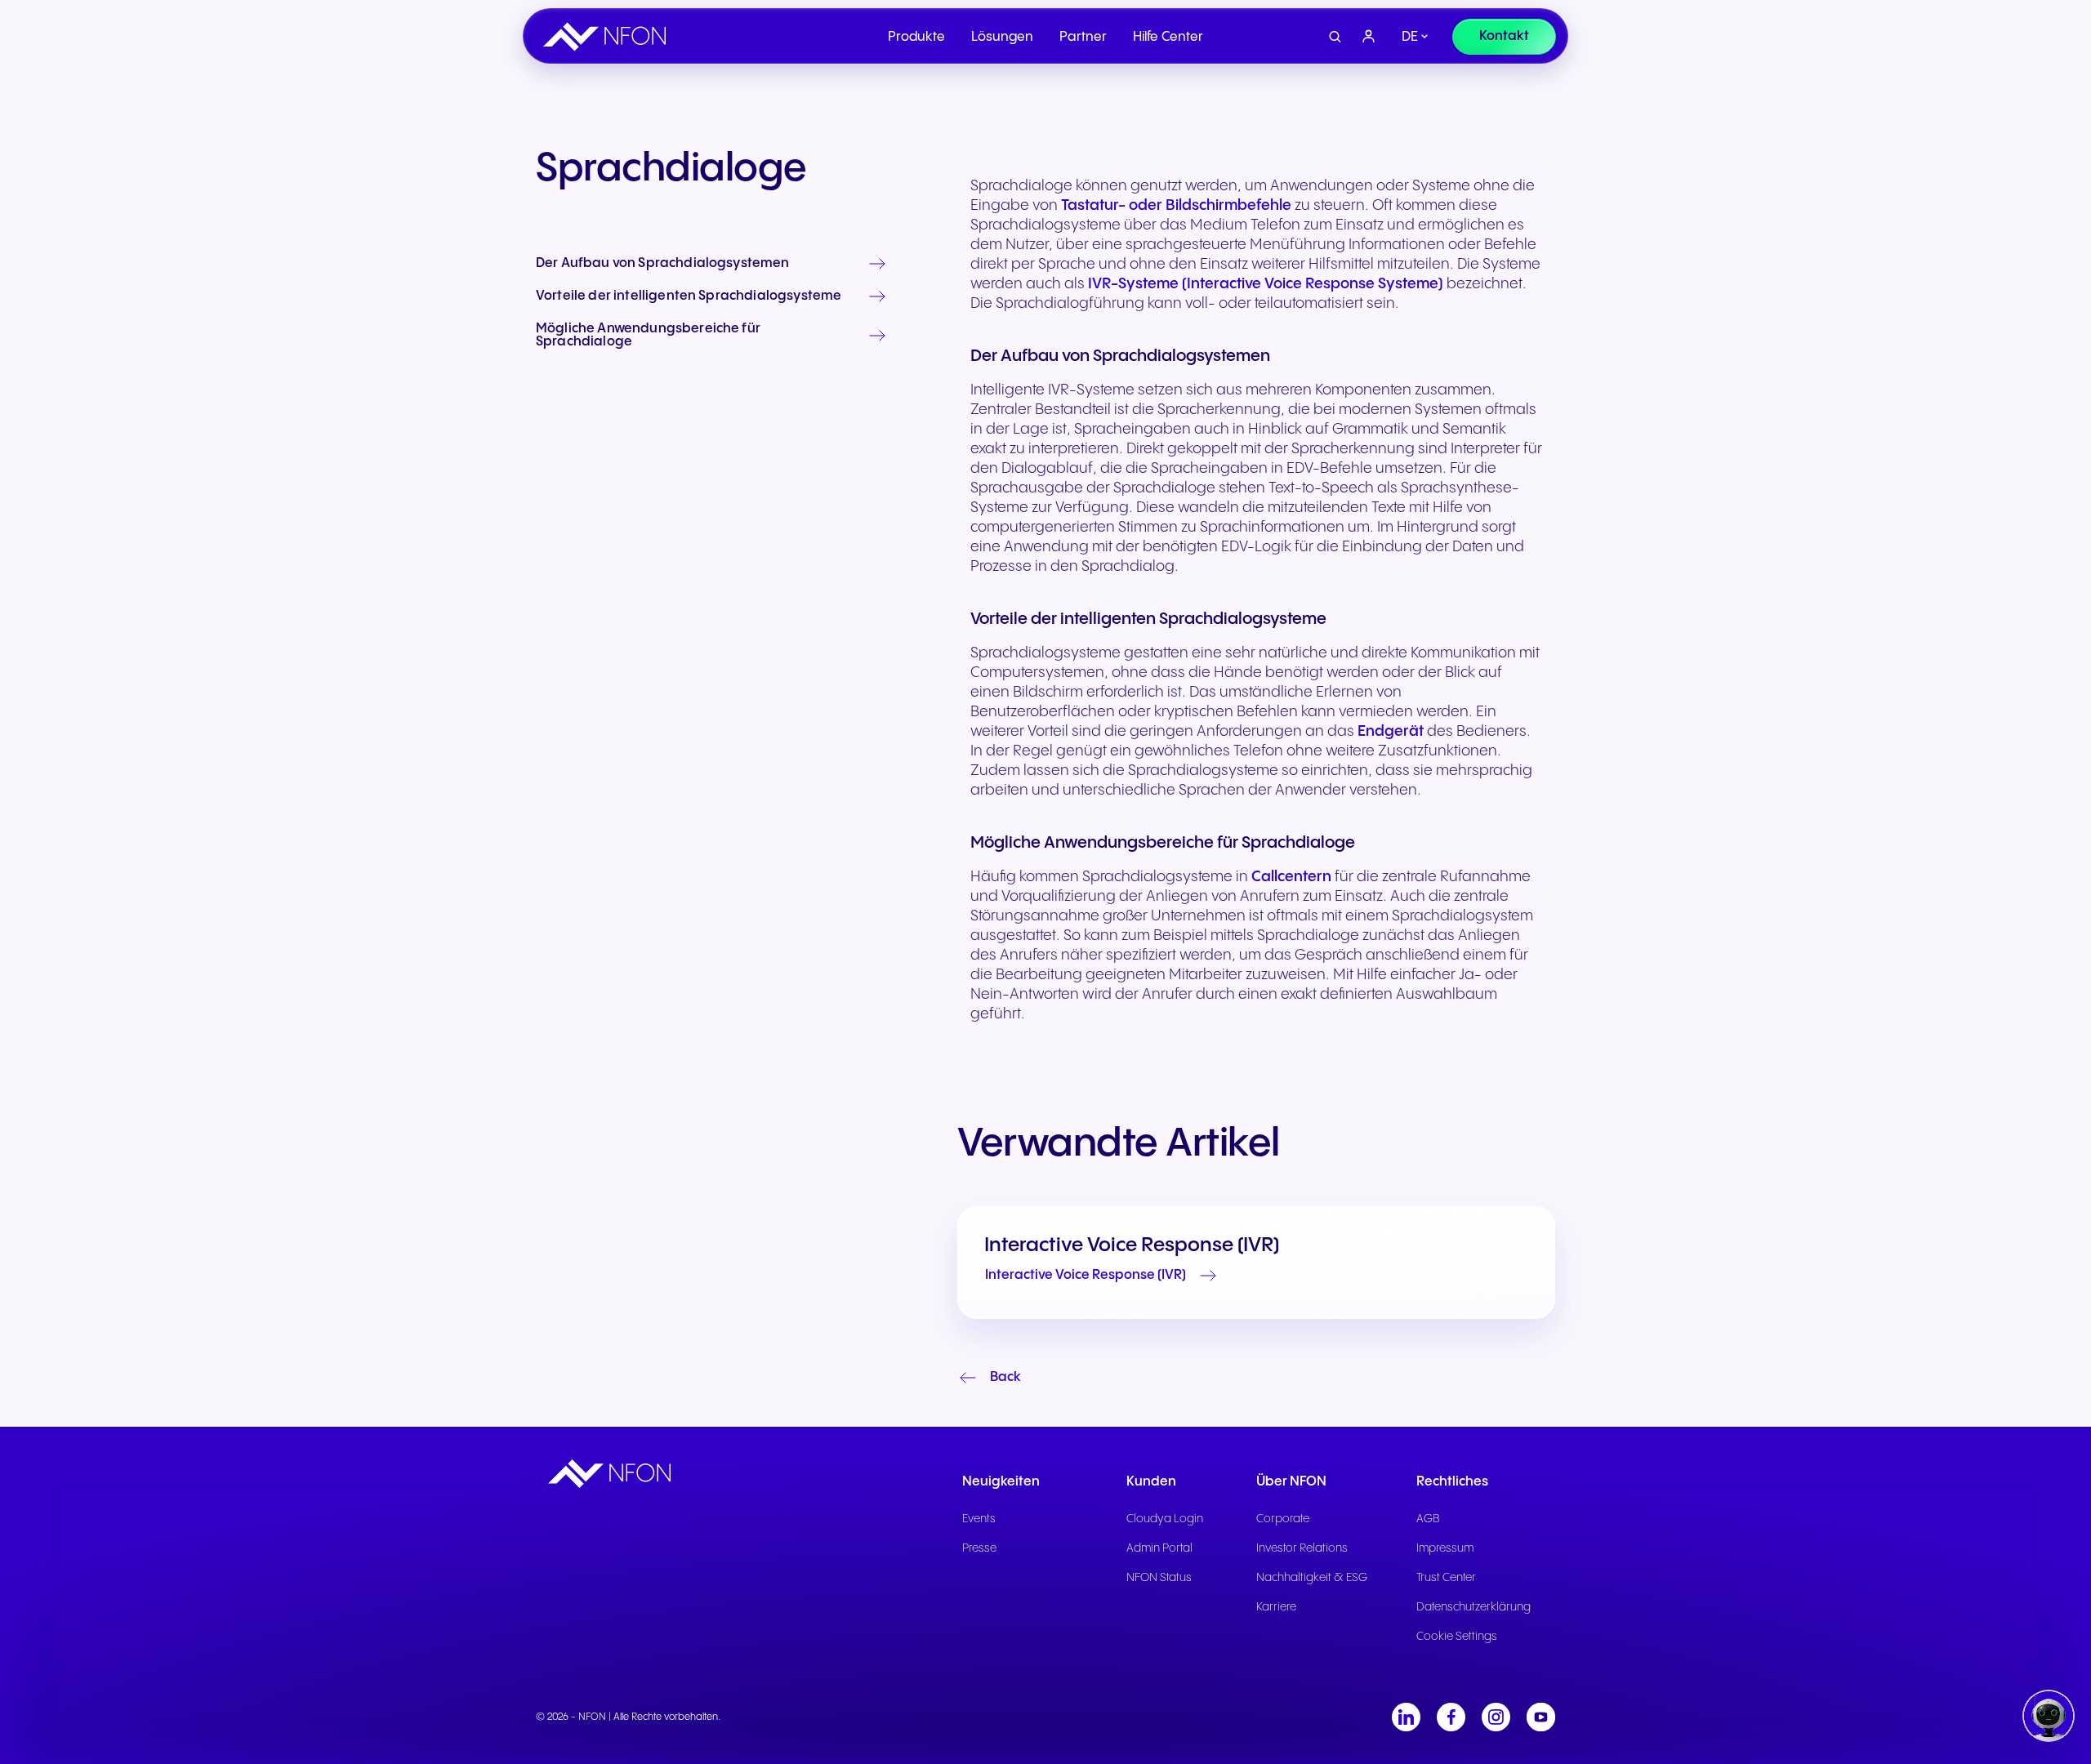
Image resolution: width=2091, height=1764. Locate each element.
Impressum (1445, 1548)
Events (979, 1519)
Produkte (916, 37)
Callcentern (1291, 877)
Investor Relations (1302, 1548)
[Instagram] (1496, 1717)
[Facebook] (1451, 1717)
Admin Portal (1159, 1548)
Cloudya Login (1165, 1519)
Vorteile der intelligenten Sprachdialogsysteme (689, 296)
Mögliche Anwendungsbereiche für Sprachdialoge (648, 336)
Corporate (1283, 1519)
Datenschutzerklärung (1474, 1607)
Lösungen (1002, 37)
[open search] (1335, 37)
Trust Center (1446, 1578)
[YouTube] (1541, 1717)
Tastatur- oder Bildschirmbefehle (1176, 205)
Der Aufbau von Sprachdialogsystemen (663, 264)
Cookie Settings (1457, 1637)
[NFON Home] (609, 37)
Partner (1083, 37)
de (1410, 37)
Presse (979, 1548)
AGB (1428, 1519)
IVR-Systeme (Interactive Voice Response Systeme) (1266, 284)
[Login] (1369, 37)
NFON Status (1159, 1578)
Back (1005, 1377)
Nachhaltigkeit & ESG (1312, 1578)
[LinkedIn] (1406, 1717)
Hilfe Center (1168, 37)
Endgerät (1391, 731)
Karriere (1276, 1607)
